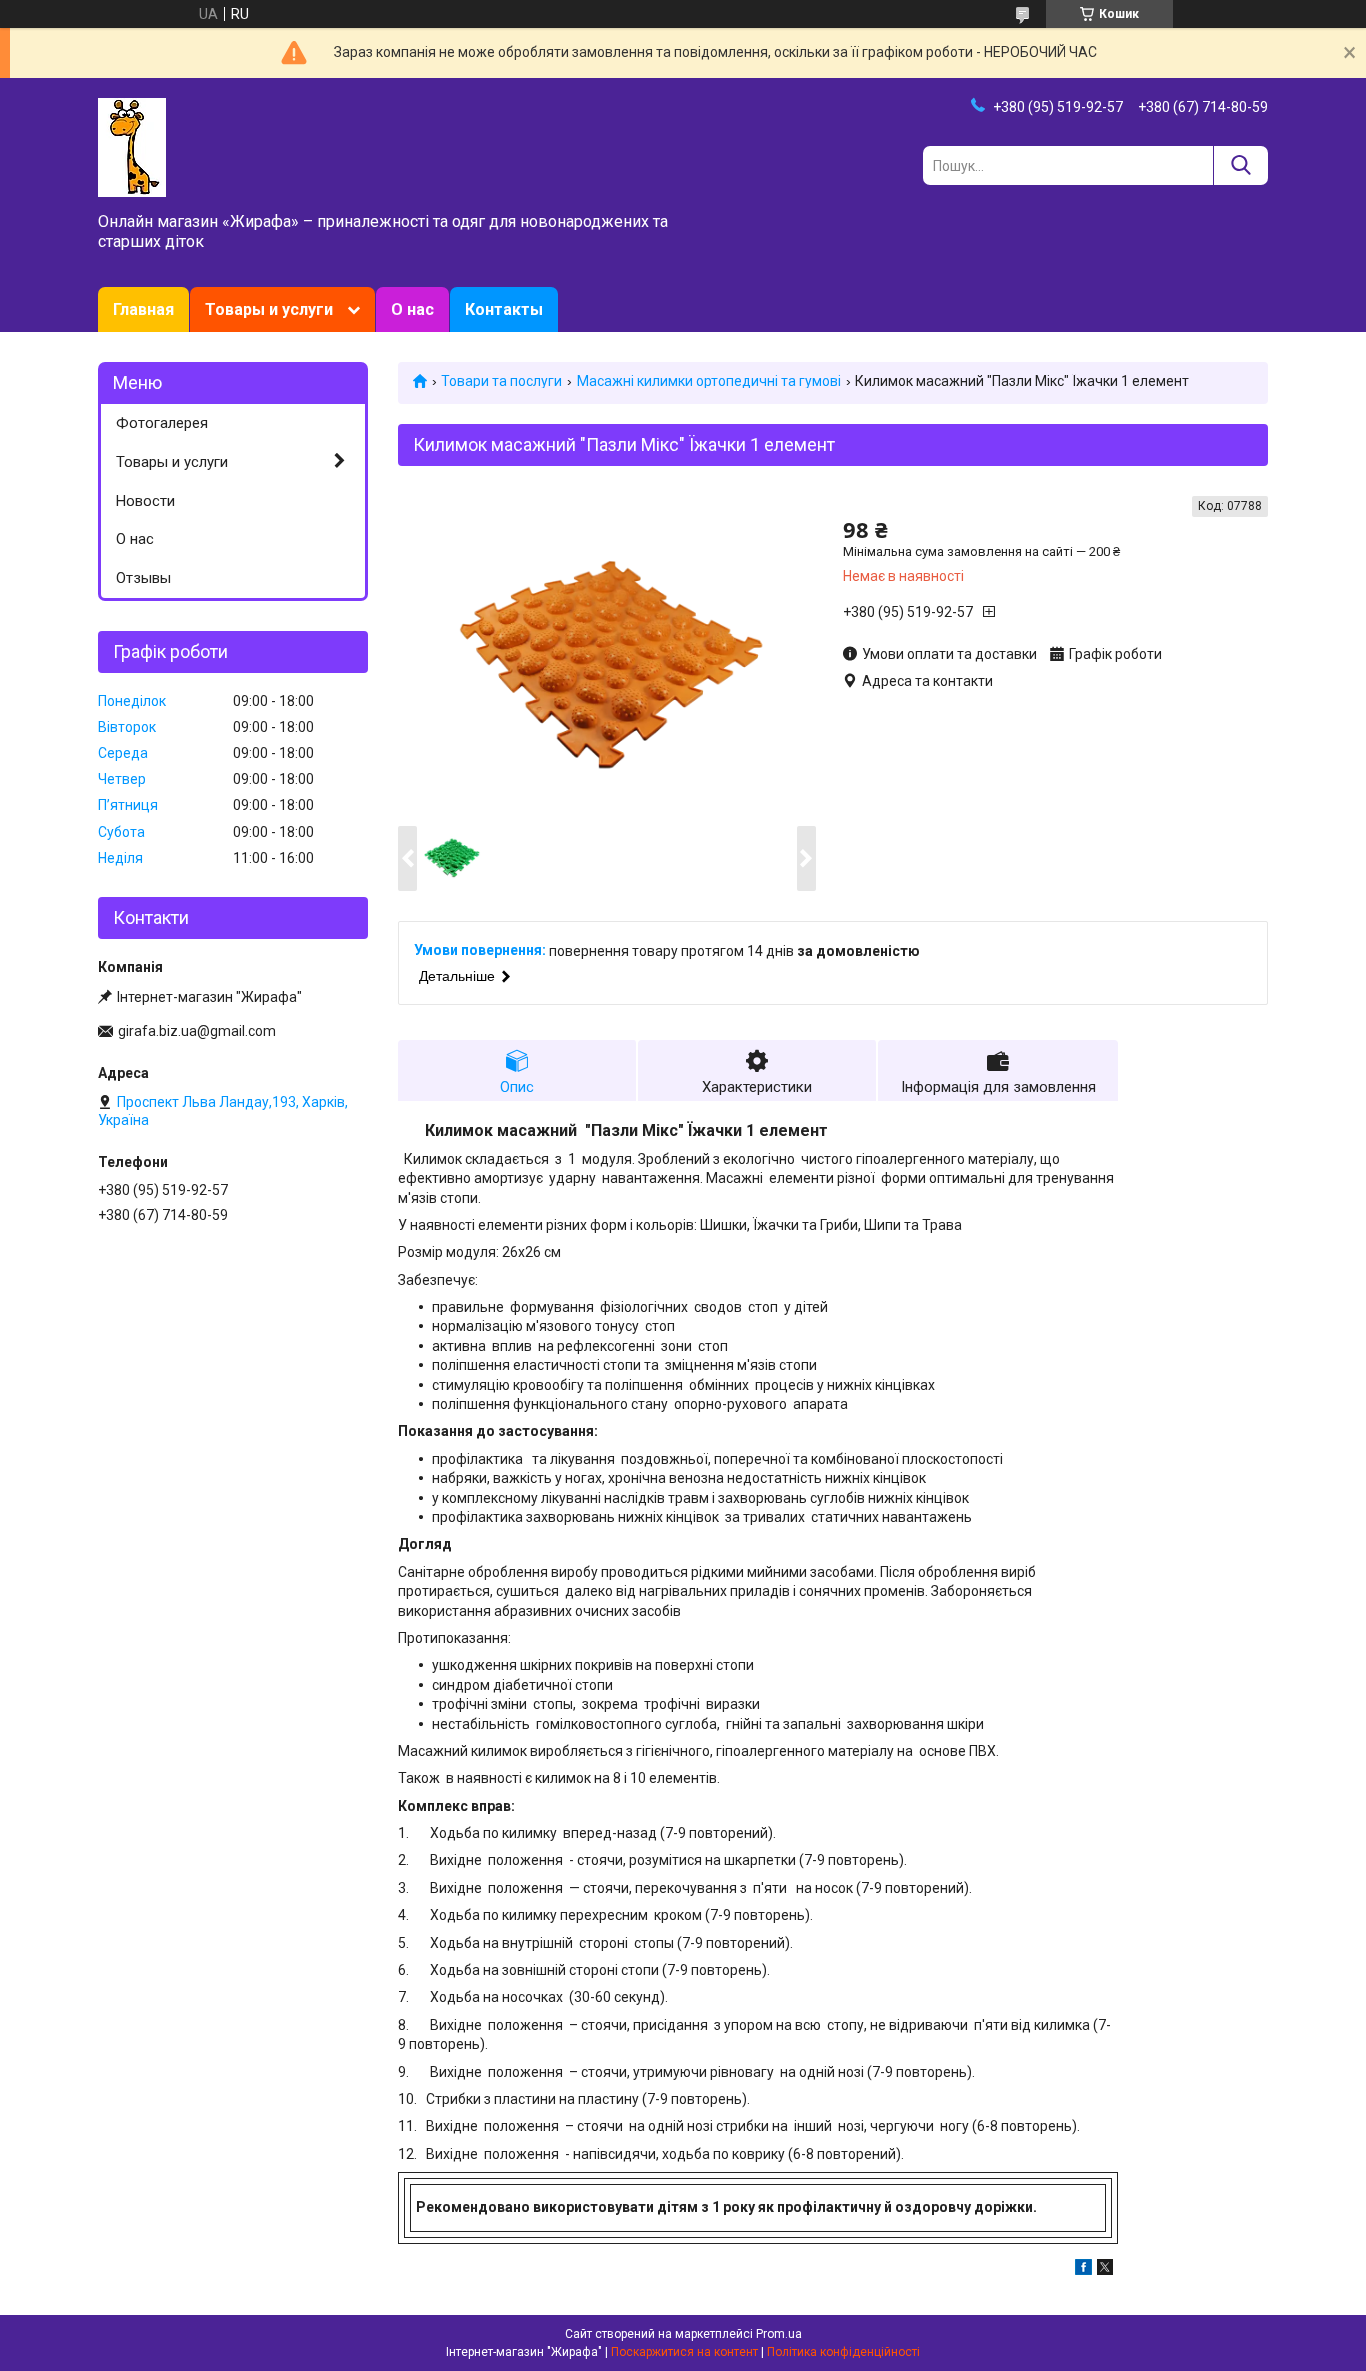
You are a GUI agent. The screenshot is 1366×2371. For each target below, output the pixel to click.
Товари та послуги (501, 381)
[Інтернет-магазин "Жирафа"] (132, 146)
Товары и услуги (269, 309)
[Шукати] (1240, 165)
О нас (412, 309)
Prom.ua (779, 2334)
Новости (145, 501)
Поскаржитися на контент (684, 2352)
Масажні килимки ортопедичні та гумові (709, 381)
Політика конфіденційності (843, 2352)
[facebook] (1083, 2270)
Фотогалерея (162, 423)
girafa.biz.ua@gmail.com (197, 1031)
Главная (143, 309)
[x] (1105, 2270)
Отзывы (143, 578)
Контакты (504, 309)
